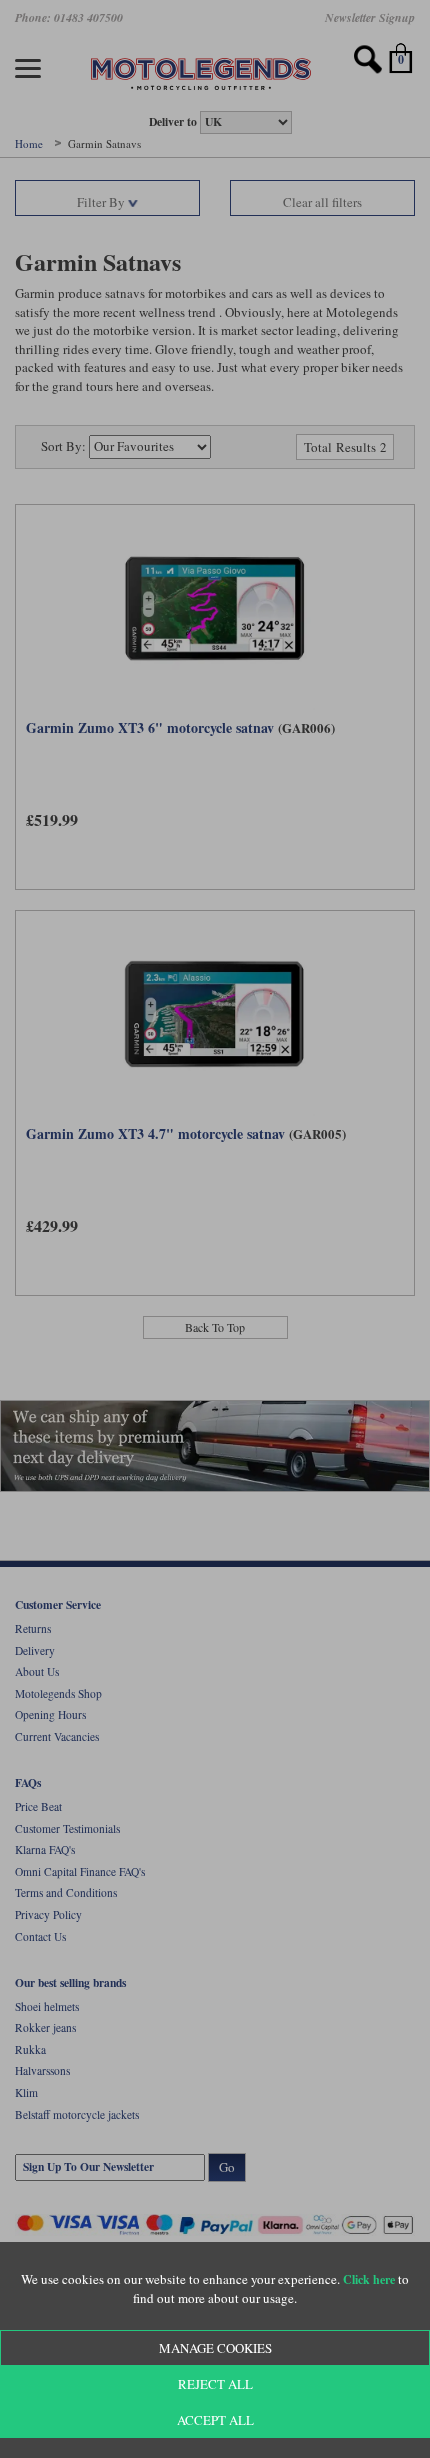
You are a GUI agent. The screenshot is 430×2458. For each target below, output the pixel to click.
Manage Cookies (215, 2348)
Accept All (215, 2420)
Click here (369, 2279)
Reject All (215, 2384)
